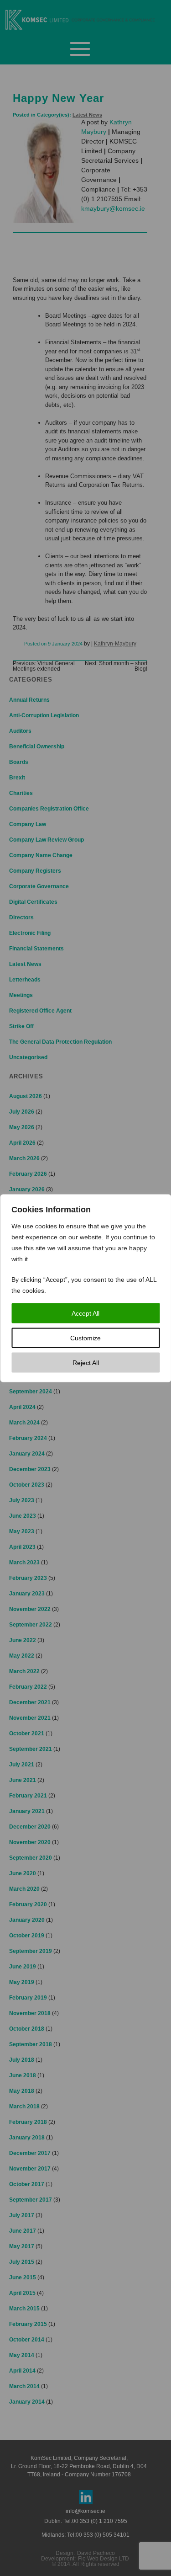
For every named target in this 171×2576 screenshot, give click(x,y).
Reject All (86, 1362)
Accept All (85, 1313)
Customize (85, 1338)
